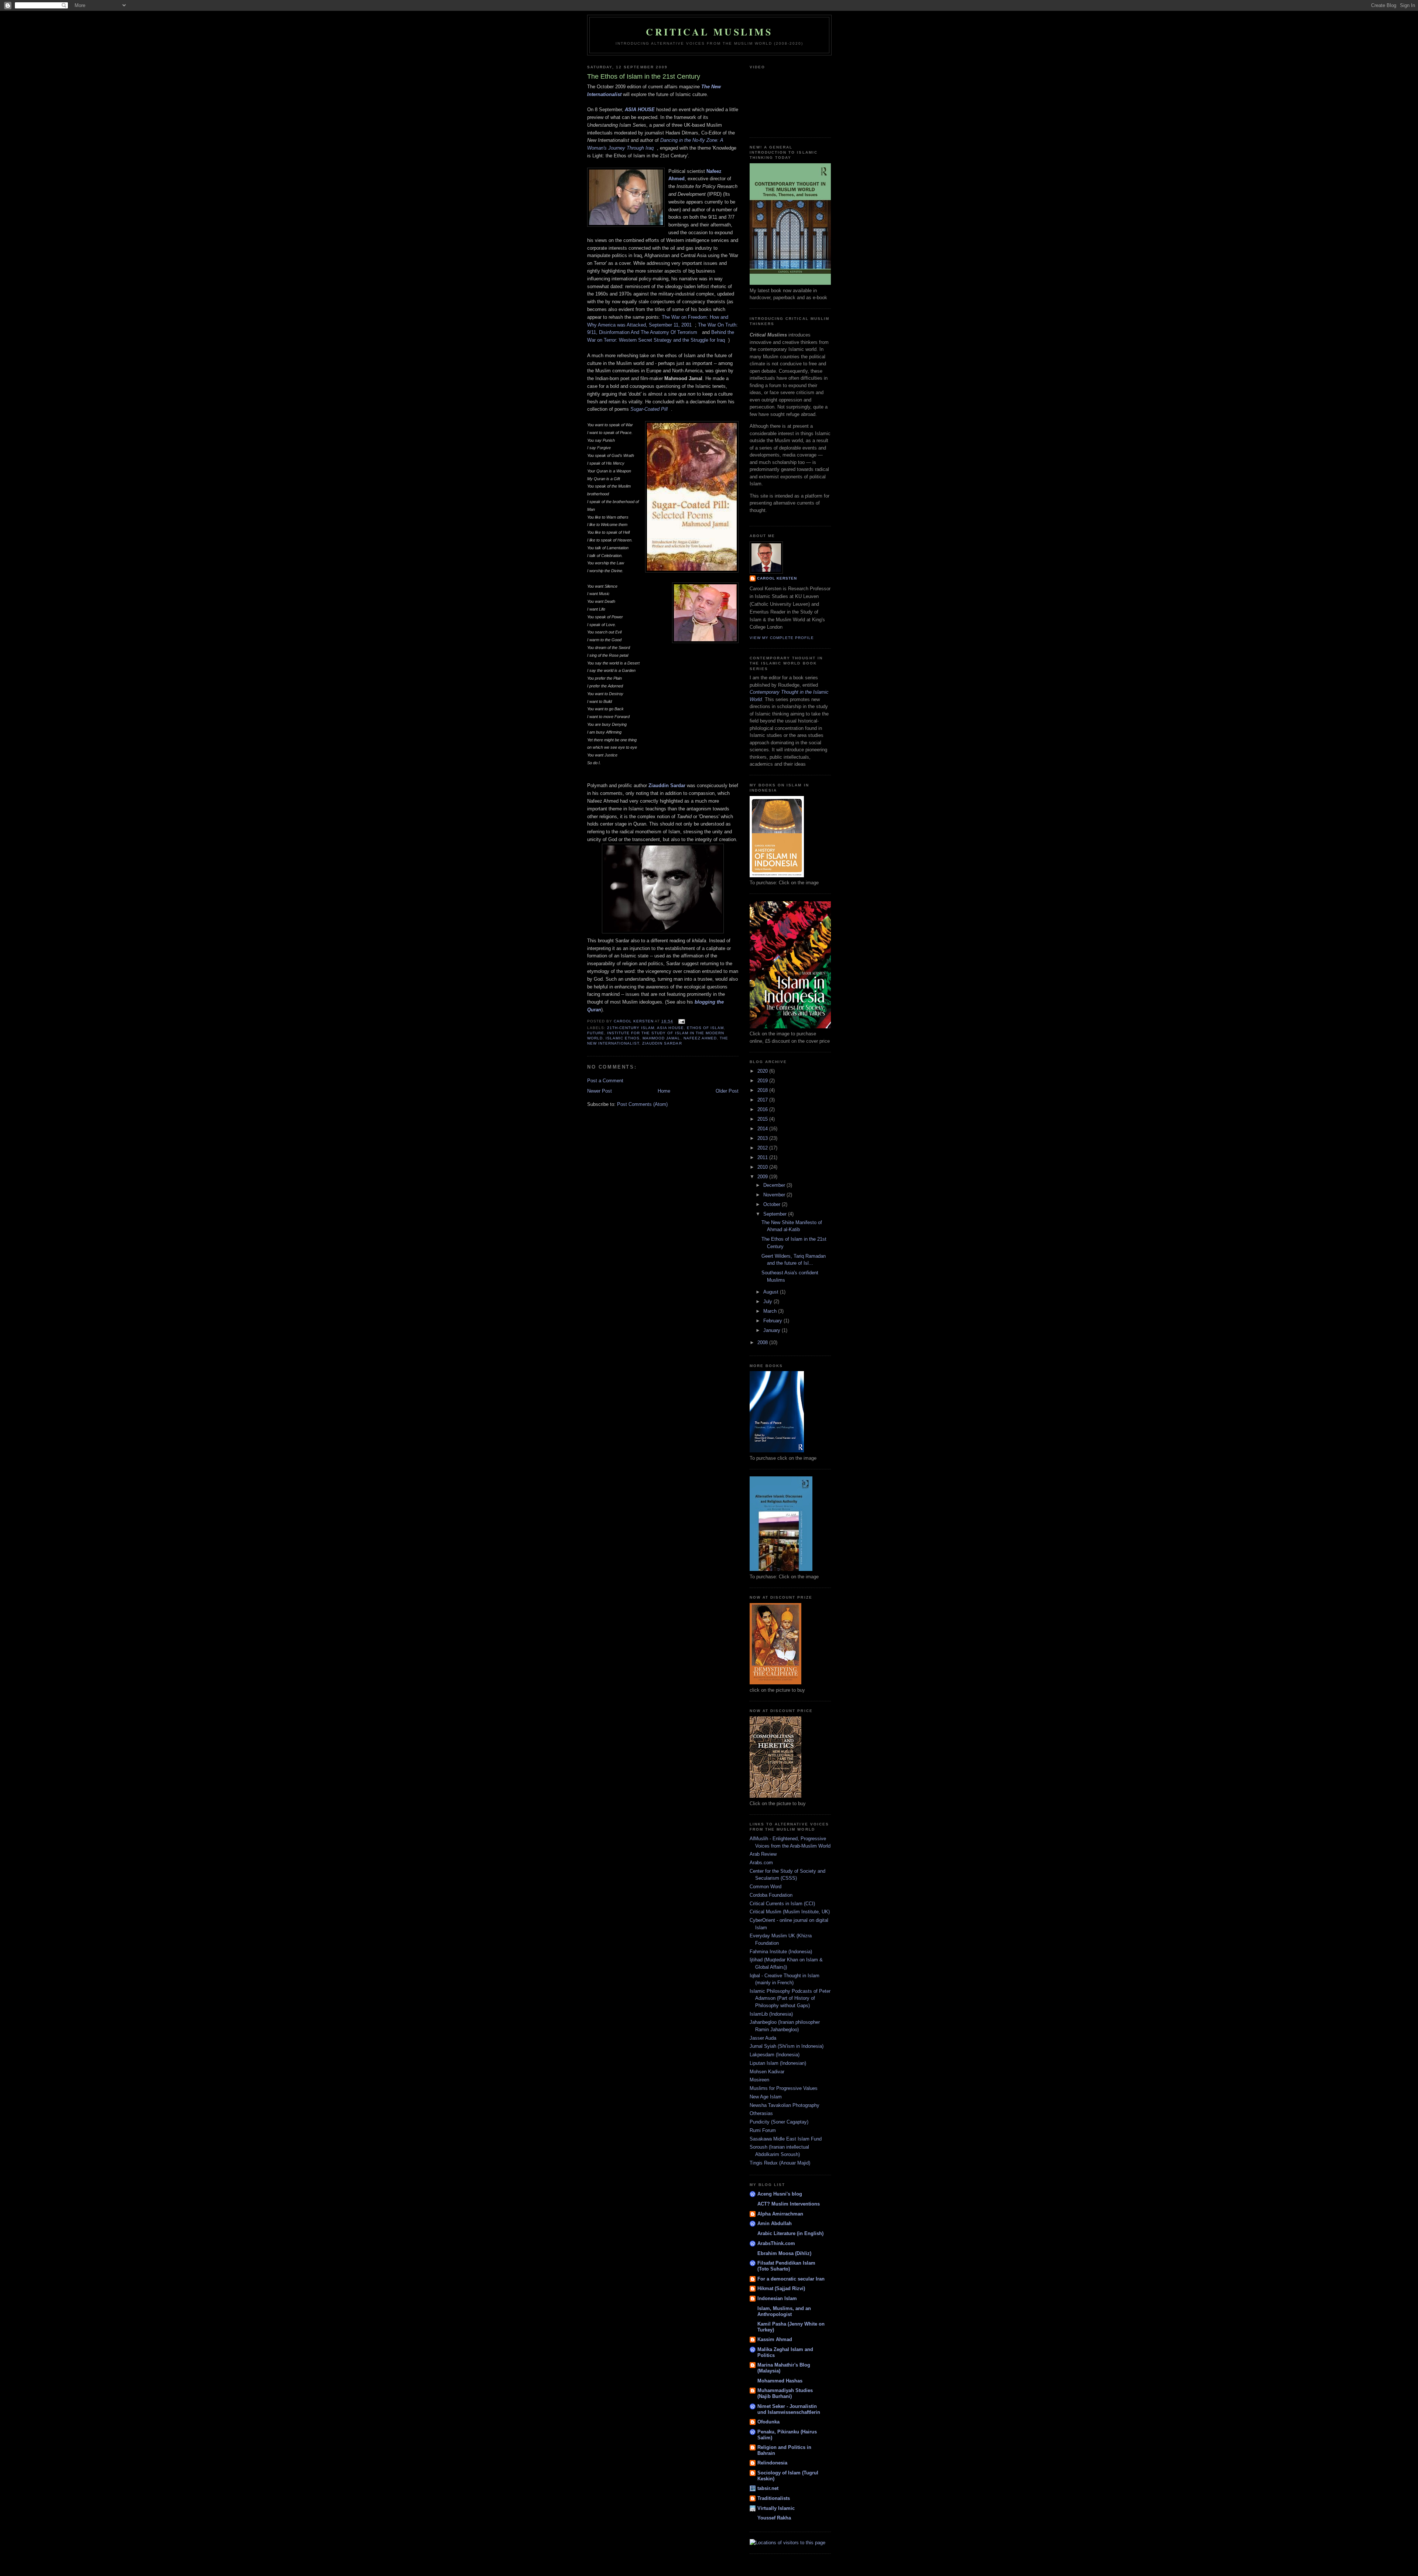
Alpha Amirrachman (780, 2214)
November (775, 1195)
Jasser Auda (763, 2038)
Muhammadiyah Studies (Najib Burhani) (785, 2393)
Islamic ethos (623, 1038)
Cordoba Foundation (771, 1895)
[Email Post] (681, 1021)
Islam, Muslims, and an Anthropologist (784, 2311)
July (768, 1301)
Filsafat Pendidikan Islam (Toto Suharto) (786, 2266)
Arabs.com (761, 1863)
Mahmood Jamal (661, 1038)
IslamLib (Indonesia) (771, 2014)
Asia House (670, 1028)
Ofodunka (768, 2422)
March (771, 1311)
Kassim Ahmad (775, 2339)
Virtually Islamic (776, 2508)
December (775, 1185)
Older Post (727, 1091)
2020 (763, 1071)
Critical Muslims (709, 32)
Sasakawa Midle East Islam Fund (786, 2139)
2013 (763, 1138)
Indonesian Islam (777, 2298)
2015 (763, 1119)
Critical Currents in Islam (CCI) (782, 1904)
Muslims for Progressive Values (784, 2088)
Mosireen (759, 2080)
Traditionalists (774, 2498)
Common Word (765, 1887)
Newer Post (600, 1091)
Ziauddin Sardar (667, 785)
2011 (763, 1157)
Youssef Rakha (774, 2518)
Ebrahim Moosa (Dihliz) (784, 2253)
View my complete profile (782, 638)
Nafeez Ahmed (700, 1038)
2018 (763, 1090)
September (776, 1214)
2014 (763, 1129)
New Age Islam (766, 2097)
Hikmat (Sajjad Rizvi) (781, 2288)
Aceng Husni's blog (780, 2194)
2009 (763, 1177)
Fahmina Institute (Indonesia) (781, 1952)
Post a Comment (605, 1081)
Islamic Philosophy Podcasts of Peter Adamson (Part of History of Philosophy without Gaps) (790, 1998)
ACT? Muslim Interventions (789, 2204)
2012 (763, 1148)
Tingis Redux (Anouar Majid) (780, 2163)
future (596, 1033)
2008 (763, 1342)
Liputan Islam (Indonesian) (778, 2063)
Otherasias (761, 2113)
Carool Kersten (777, 578)
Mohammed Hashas (780, 2381)
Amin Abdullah (775, 2223)
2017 (763, 1100)
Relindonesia (772, 2463)
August (772, 1292)
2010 (763, 1167)
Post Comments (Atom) (642, 1104)
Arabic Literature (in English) (790, 2233)
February (773, 1321)
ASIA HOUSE (640, 110)
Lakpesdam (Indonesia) (775, 2055)
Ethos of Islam (705, 1028)
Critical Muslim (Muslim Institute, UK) (790, 1912)
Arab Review (763, 1854)
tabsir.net (768, 2488)
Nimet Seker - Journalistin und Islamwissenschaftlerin (789, 2409)
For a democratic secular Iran (791, 2279)
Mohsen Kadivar (767, 2072)
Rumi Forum (763, 2130)
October (773, 1204)
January (773, 1330)
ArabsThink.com (776, 2243)
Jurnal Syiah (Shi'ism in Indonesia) (787, 2046)
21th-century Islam (631, 1028)
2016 (763, 1109)
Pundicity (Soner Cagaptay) (779, 2122)
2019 (763, 1081)
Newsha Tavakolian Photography (785, 2105)
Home (664, 1091)
